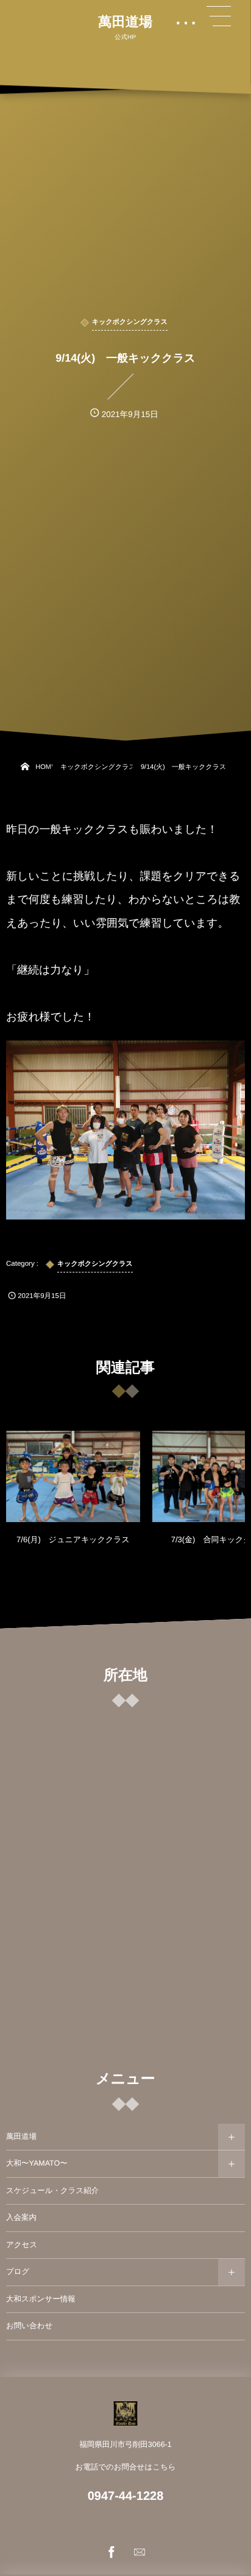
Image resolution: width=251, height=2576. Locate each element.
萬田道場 (125, 22)
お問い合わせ (29, 2326)
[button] (219, 16)
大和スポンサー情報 (41, 2299)
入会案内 (21, 2217)
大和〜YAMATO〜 (37, 2163)
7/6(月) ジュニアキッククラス (73, 1539)
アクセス (22, 2245)
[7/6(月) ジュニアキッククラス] (73, 1476)
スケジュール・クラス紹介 (52, 2191)
